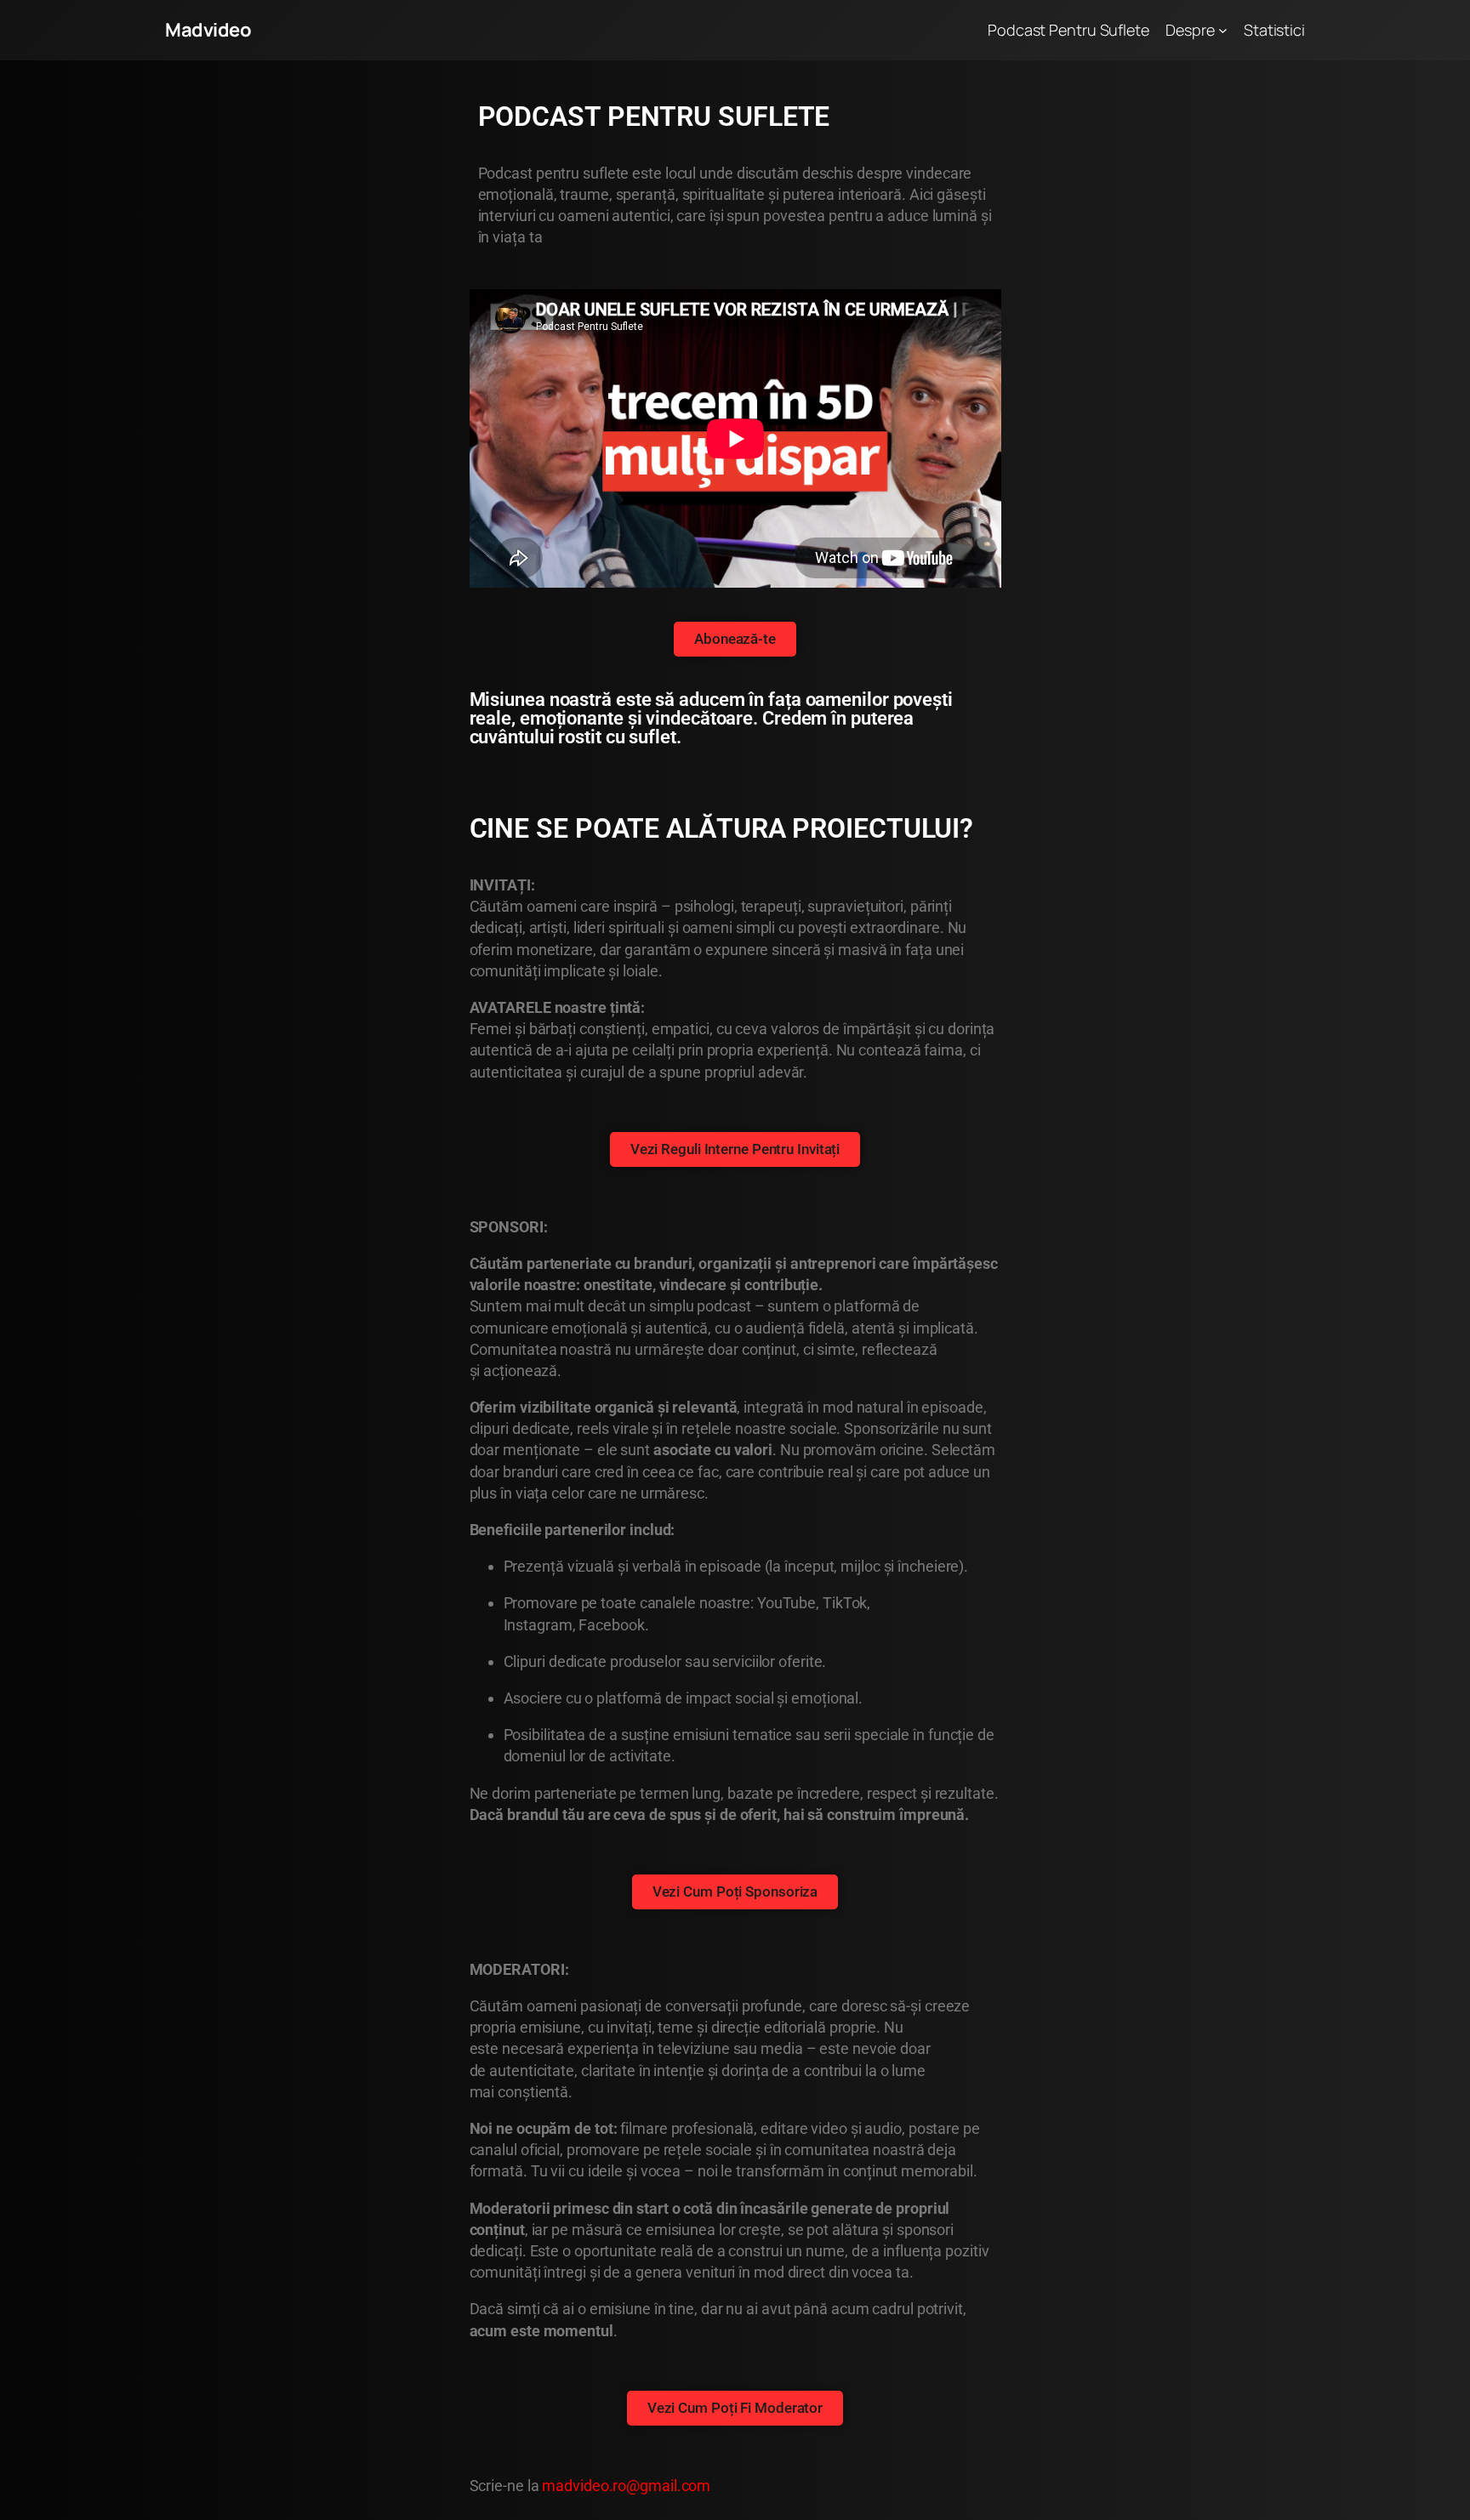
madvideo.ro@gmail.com (626, 2486)
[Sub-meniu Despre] (1223, 30)
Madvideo (208, 30)
